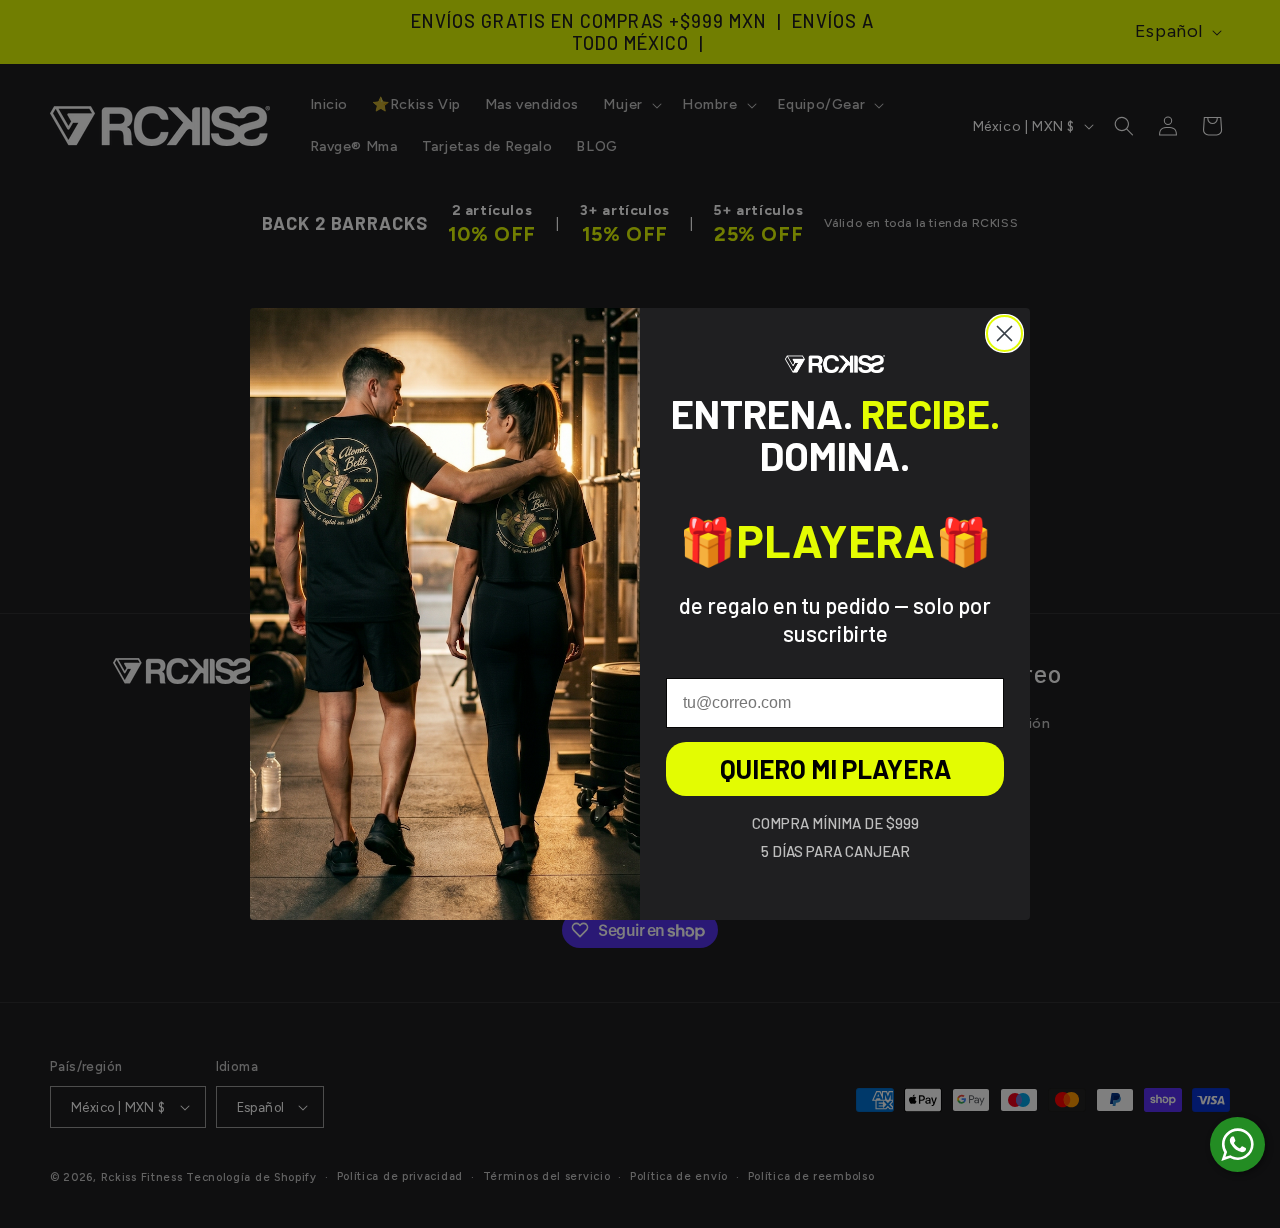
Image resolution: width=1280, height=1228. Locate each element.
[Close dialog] (1004, 333)
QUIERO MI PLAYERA (835, 768)
